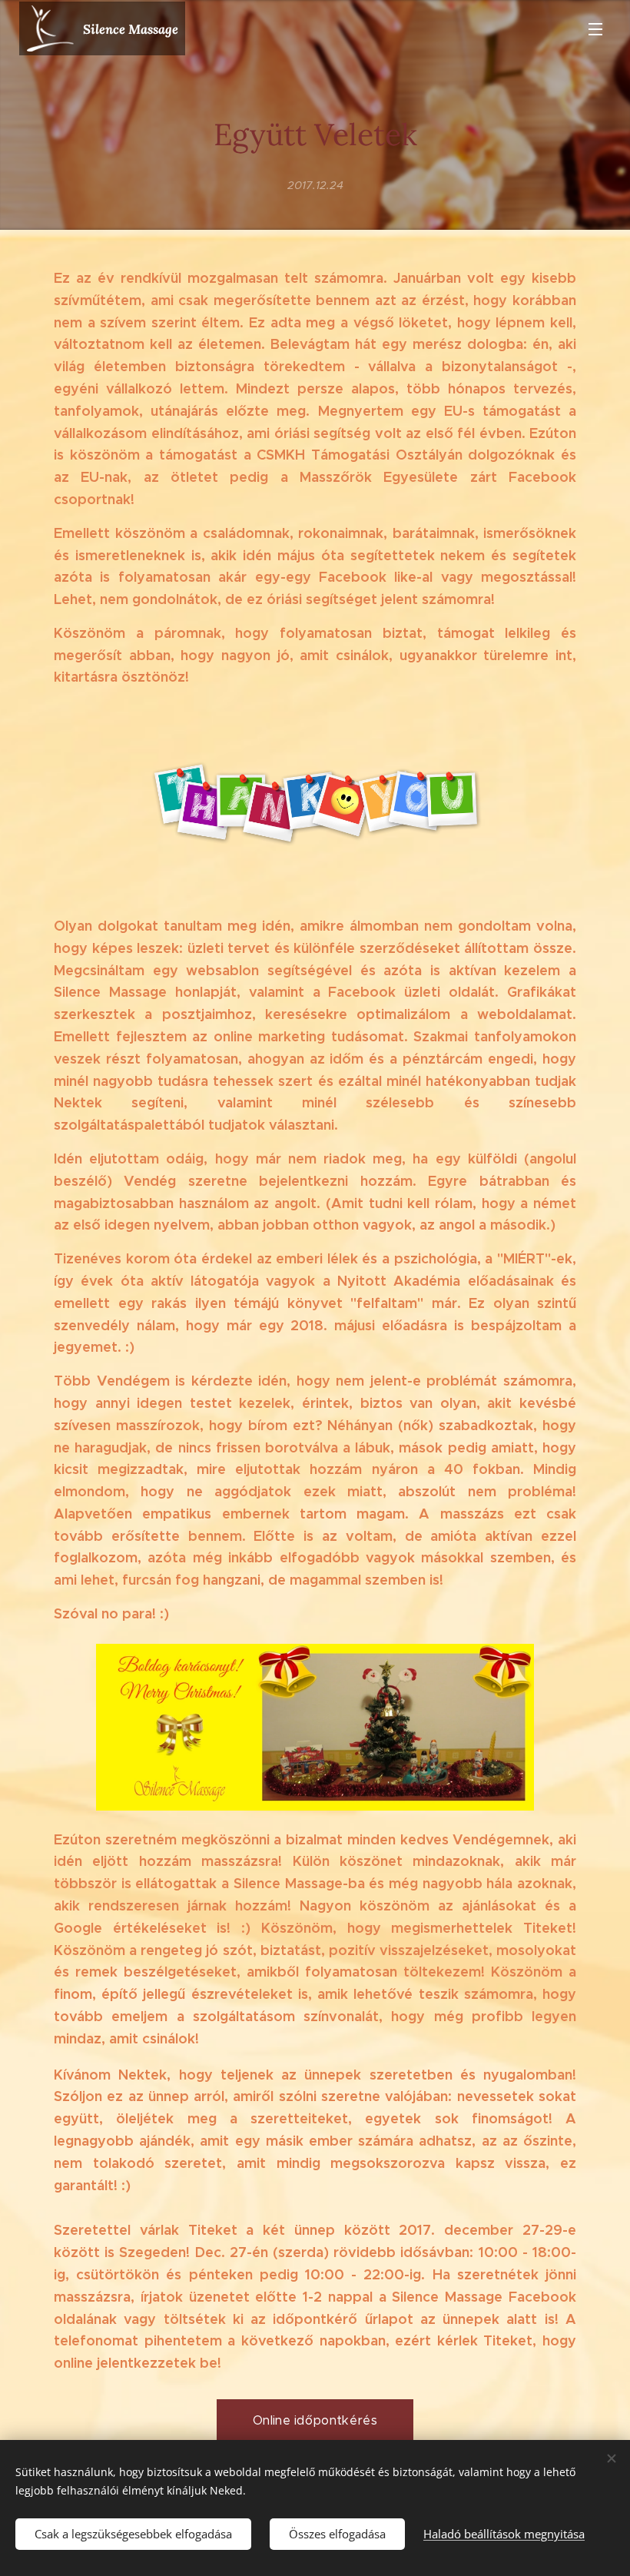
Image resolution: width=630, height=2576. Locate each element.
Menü (595, 28)
